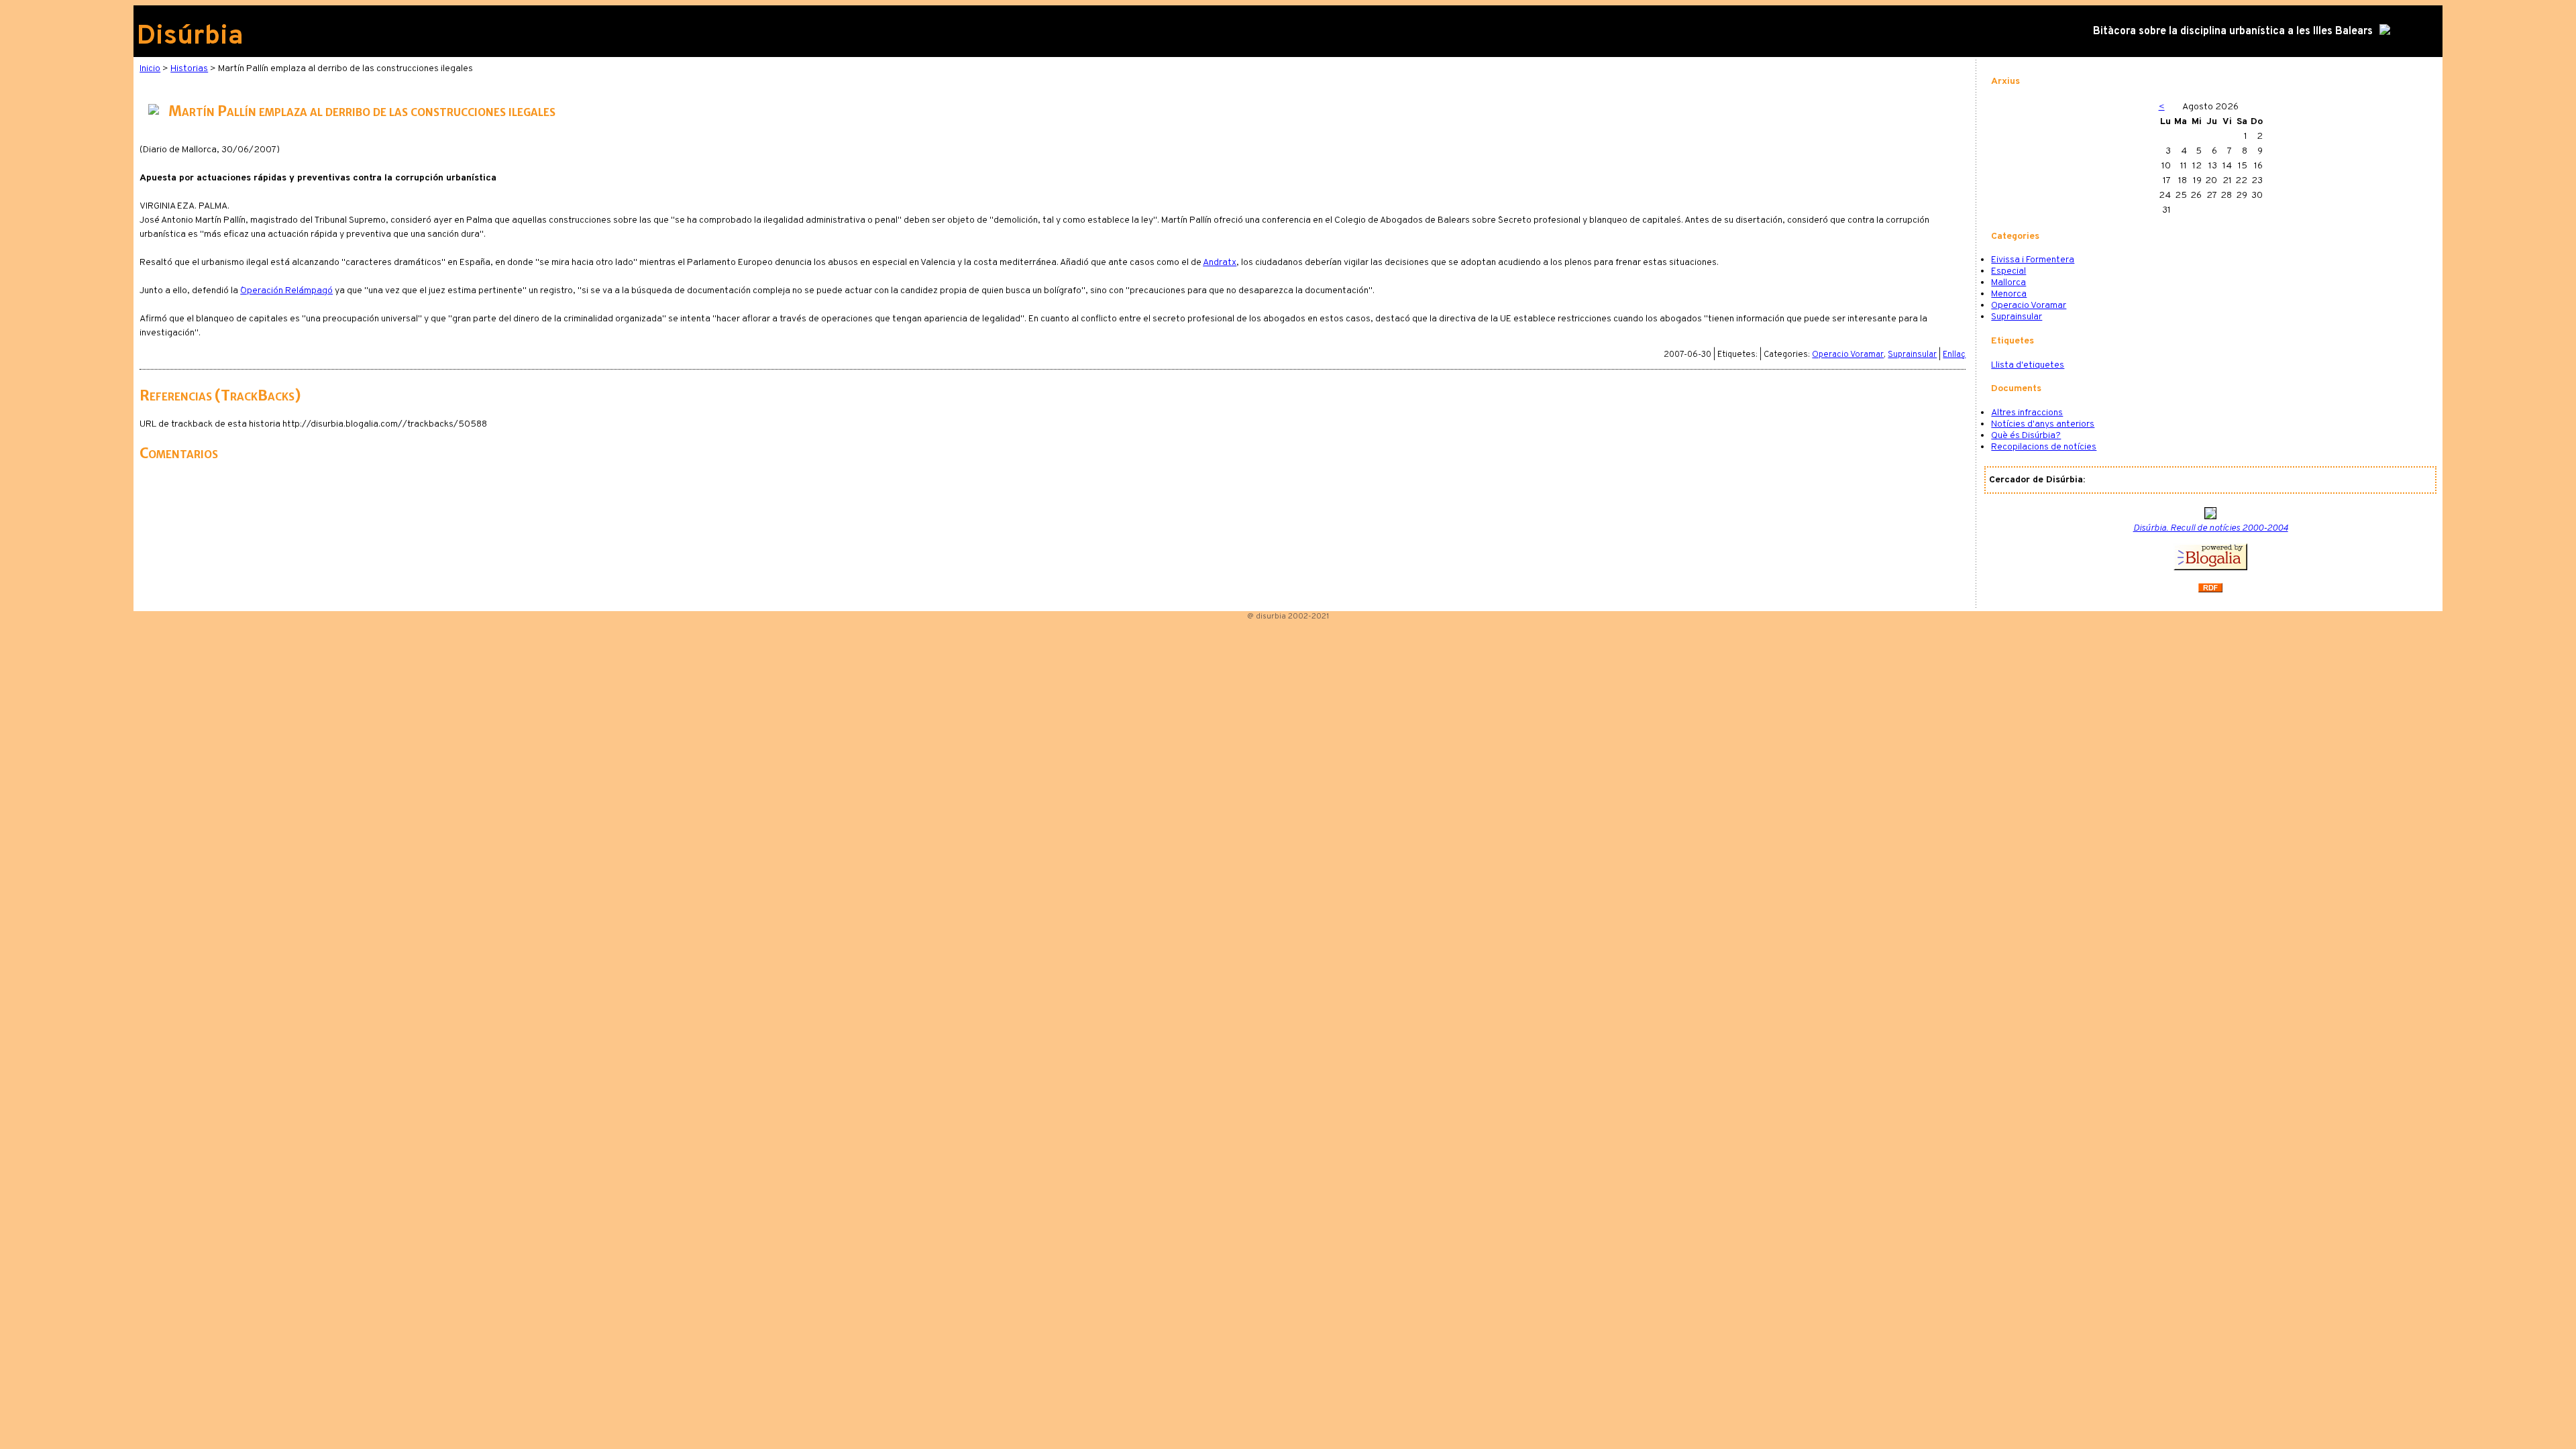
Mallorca (2008, 283)
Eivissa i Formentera (2033, 260)
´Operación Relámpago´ (286, 291)
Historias (189, 69)
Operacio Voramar (1848, 355)
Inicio (150, 69)
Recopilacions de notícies (2044, 447)
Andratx (1220, 263)
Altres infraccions (2027, 413)
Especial (2008, 271)
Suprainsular (1912, 355)
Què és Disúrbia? (2026, 436)
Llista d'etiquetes (2028, 365)
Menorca (2009, 294)
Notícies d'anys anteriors (2043, 424)
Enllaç (1954, 355)
